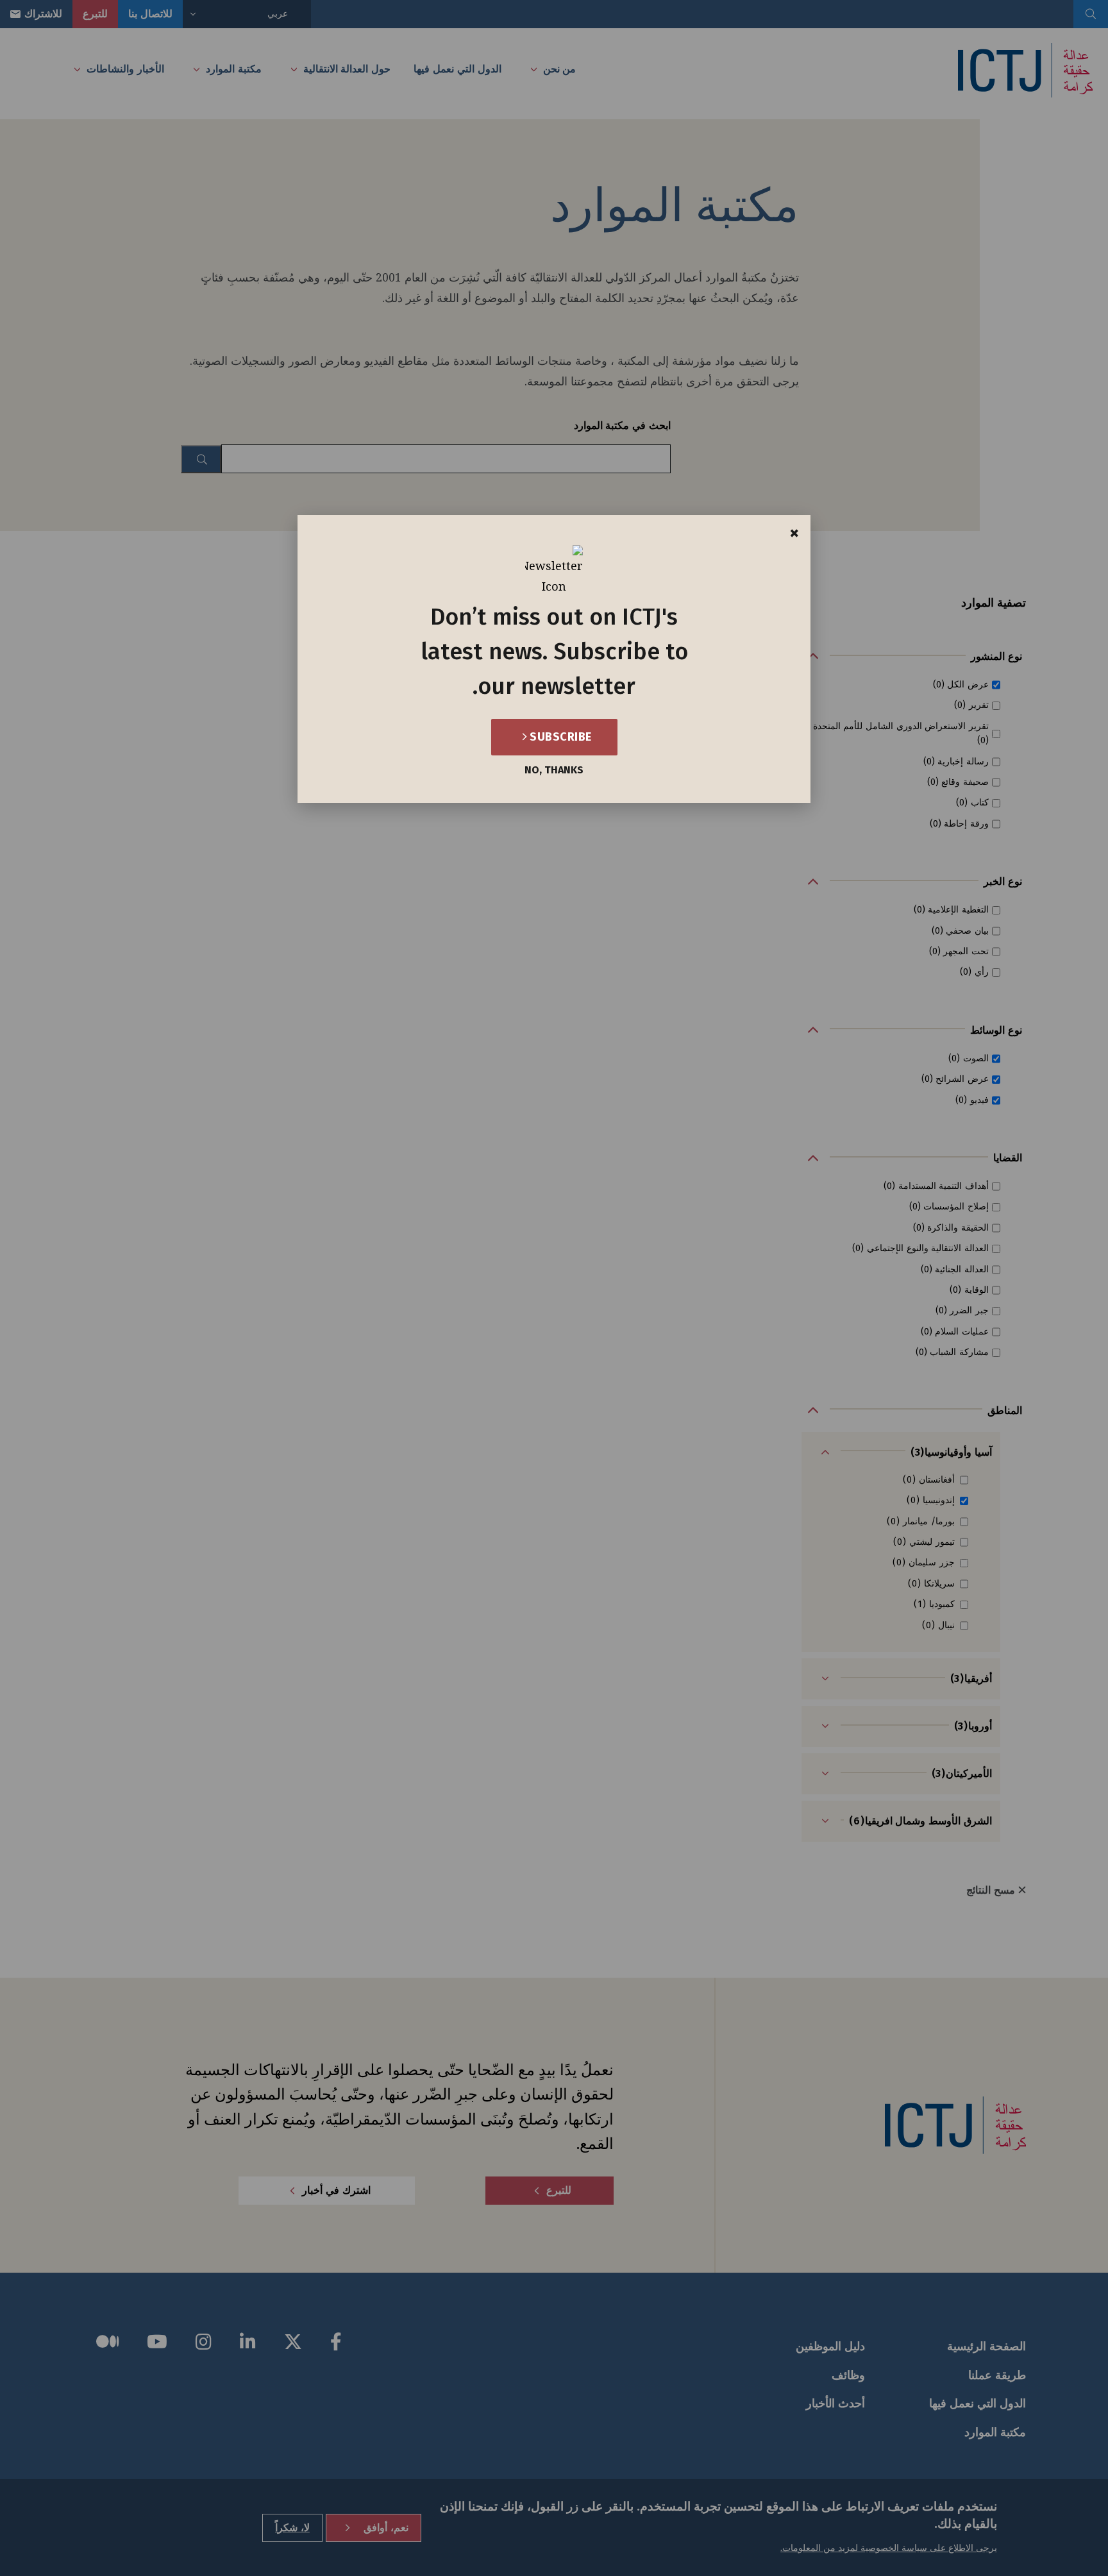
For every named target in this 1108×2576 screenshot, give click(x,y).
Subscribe (559, 737)
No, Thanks (554, 770)
